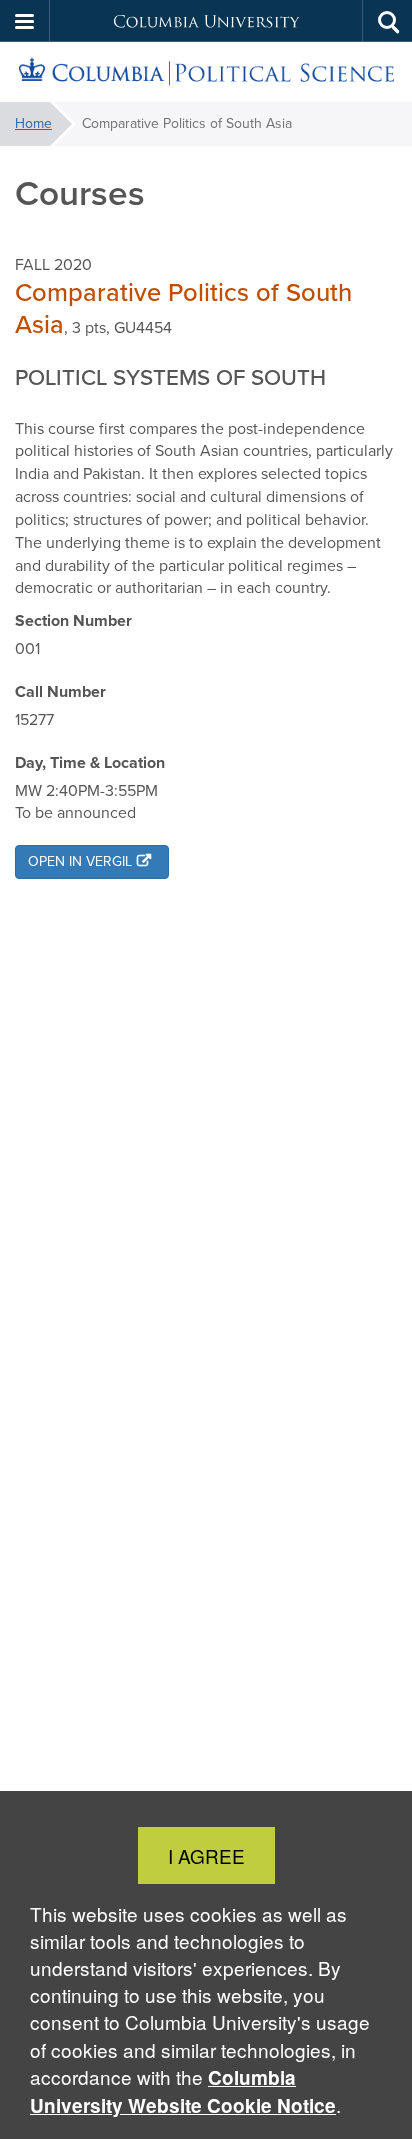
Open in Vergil (80, 861)
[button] (25, 21)
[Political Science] (206, 72)
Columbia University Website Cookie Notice (183, 2091)
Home (33, 123)
